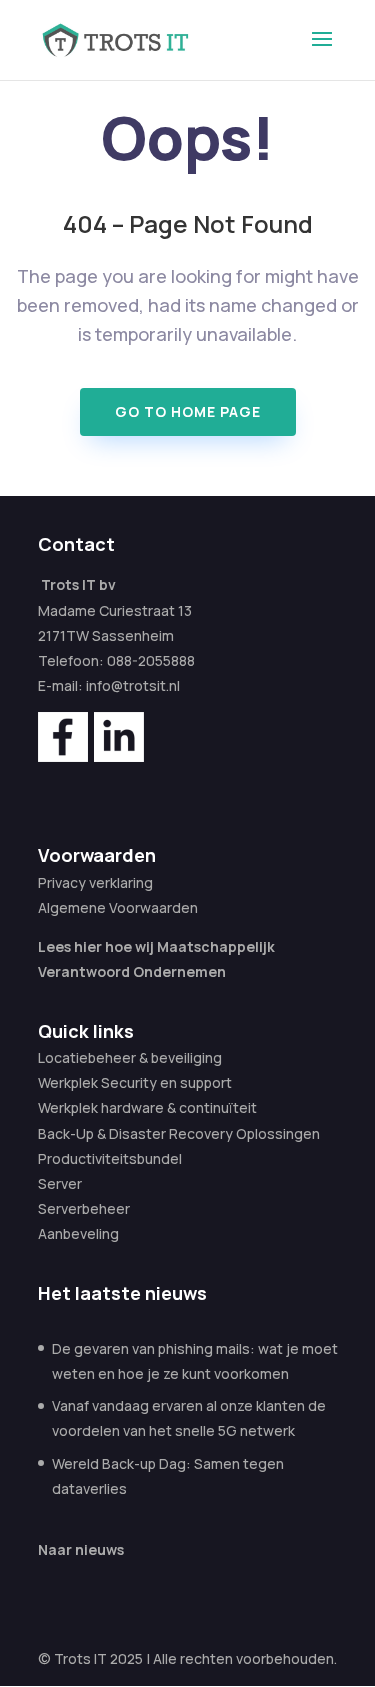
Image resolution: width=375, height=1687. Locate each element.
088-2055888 (151, 660)
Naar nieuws (81, 1549)
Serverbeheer (84, 1208)
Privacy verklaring (95, 882)
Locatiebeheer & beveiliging (130, 1057)
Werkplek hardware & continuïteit (147, 1107)
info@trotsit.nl (133, 685)
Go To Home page (188, 411)
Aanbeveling (78, 1233)
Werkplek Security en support (135, 1082)
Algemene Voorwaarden (118, 907)
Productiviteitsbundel (110, 1158)
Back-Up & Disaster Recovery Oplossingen (179, 1133)
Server (60, 1183)
